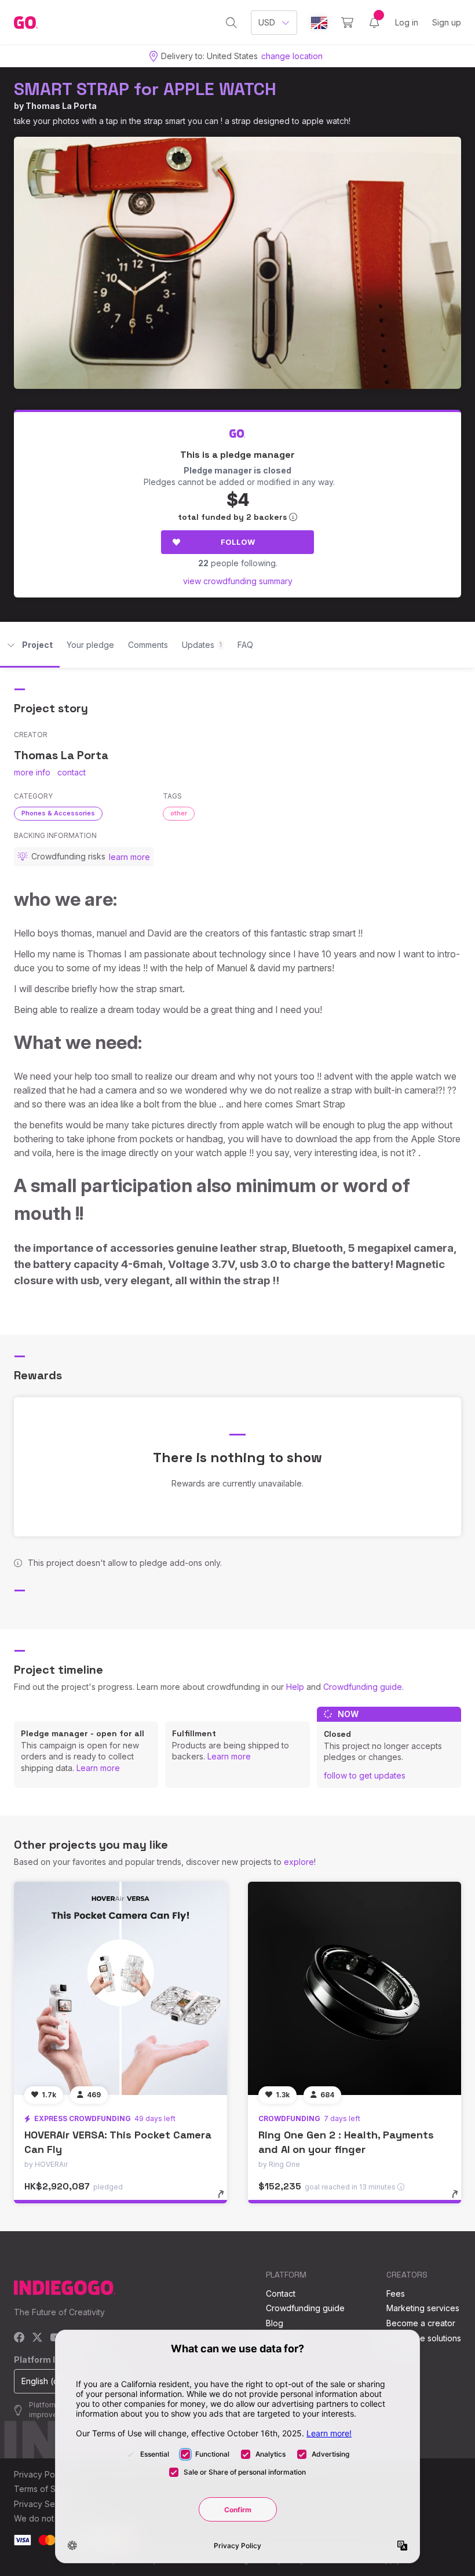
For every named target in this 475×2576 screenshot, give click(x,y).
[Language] (319, 23)
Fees (396, 2293)
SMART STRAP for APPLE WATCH (145, 89)
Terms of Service (47, 2489)
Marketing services (423, 2308)
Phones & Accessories (58, 813)
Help (295, 1687)
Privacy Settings (45, 2504)
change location (292, 56)
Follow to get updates (365, 1775)
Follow (238, 542)
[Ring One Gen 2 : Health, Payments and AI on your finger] (355, 1988)
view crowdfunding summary (238, 581)
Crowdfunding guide (363, 1687)
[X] (37, 2338)
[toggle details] (226, 2200)
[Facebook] (19, 2338)
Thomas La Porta (61, 106)
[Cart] (347, 23)
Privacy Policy (41, 2474)
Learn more (98, 1768)
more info (32, 772)
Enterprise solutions (424, 2338)
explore (299, 1862)
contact (72, 772)
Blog (275, 2323)
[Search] (231, 23)
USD (267, 22)
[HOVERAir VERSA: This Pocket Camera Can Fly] (120, 1988)
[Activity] (374, 23)
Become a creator (421, 2323)
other (179, 813)
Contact (281, 2293)
